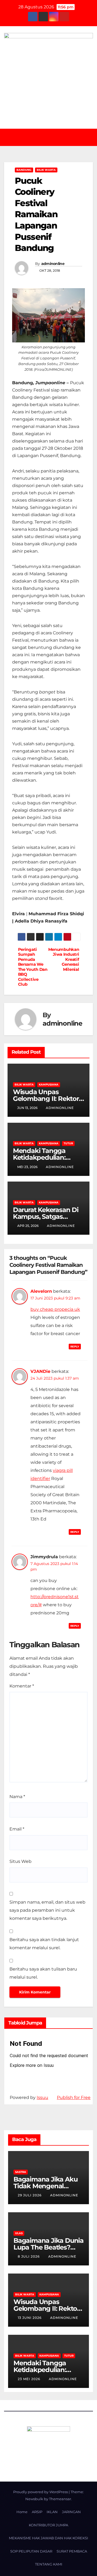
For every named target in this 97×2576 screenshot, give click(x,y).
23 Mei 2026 (30, 2379)
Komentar (22, 1686)
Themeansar (60, 2499)
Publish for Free (74, 2097)
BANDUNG (24, 170)
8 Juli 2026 (29, 2256)
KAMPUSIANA (49, 1085)
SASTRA (21, 2172)
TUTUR (68, 1143)
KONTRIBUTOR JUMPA (48, 2525)
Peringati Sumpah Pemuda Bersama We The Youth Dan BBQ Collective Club (33, 967)
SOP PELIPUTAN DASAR (31, 2551)
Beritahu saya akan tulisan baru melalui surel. (43, 1973)
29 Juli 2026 (30, 2195)
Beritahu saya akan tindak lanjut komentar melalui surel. (44, 1944)
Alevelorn (41, 1291)
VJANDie (40, 1371)
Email (17, 1829)
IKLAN (52, 2512)
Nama (17, 1797)
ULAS (19, 2233)
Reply (75, 1347)
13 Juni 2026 (30, 2318)
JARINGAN (71, 2512)
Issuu (42, 2097)
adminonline (53, 264)
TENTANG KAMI (49, 2564)
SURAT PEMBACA (72, 2551)
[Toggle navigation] (52, 137)
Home (22, 2512)
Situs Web (20, 1861)
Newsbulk (34, 2499)
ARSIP (37, 2512)
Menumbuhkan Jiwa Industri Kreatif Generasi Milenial (64, 959)
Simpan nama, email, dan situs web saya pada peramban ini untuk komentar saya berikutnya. (47, 1910)
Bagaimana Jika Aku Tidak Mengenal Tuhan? (45, 2186)
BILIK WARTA (46, 170)
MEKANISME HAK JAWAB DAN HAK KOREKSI (48, 2538)
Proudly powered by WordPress (41, 2492)
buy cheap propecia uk (55, 1309)
